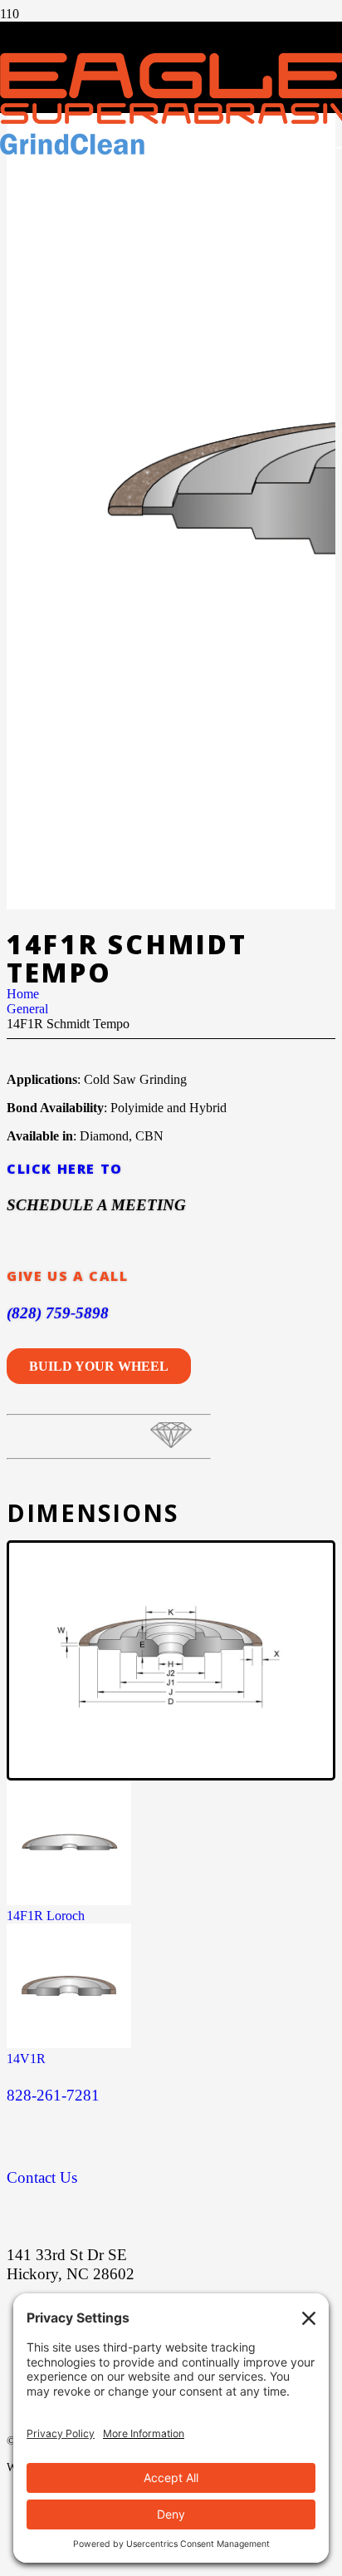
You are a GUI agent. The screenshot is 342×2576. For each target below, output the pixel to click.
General (27, 1009)
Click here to (65, 1169)
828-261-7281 (53, 2095)
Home (23, 994)
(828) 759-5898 (58, 1313)
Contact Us (42, 2177)
